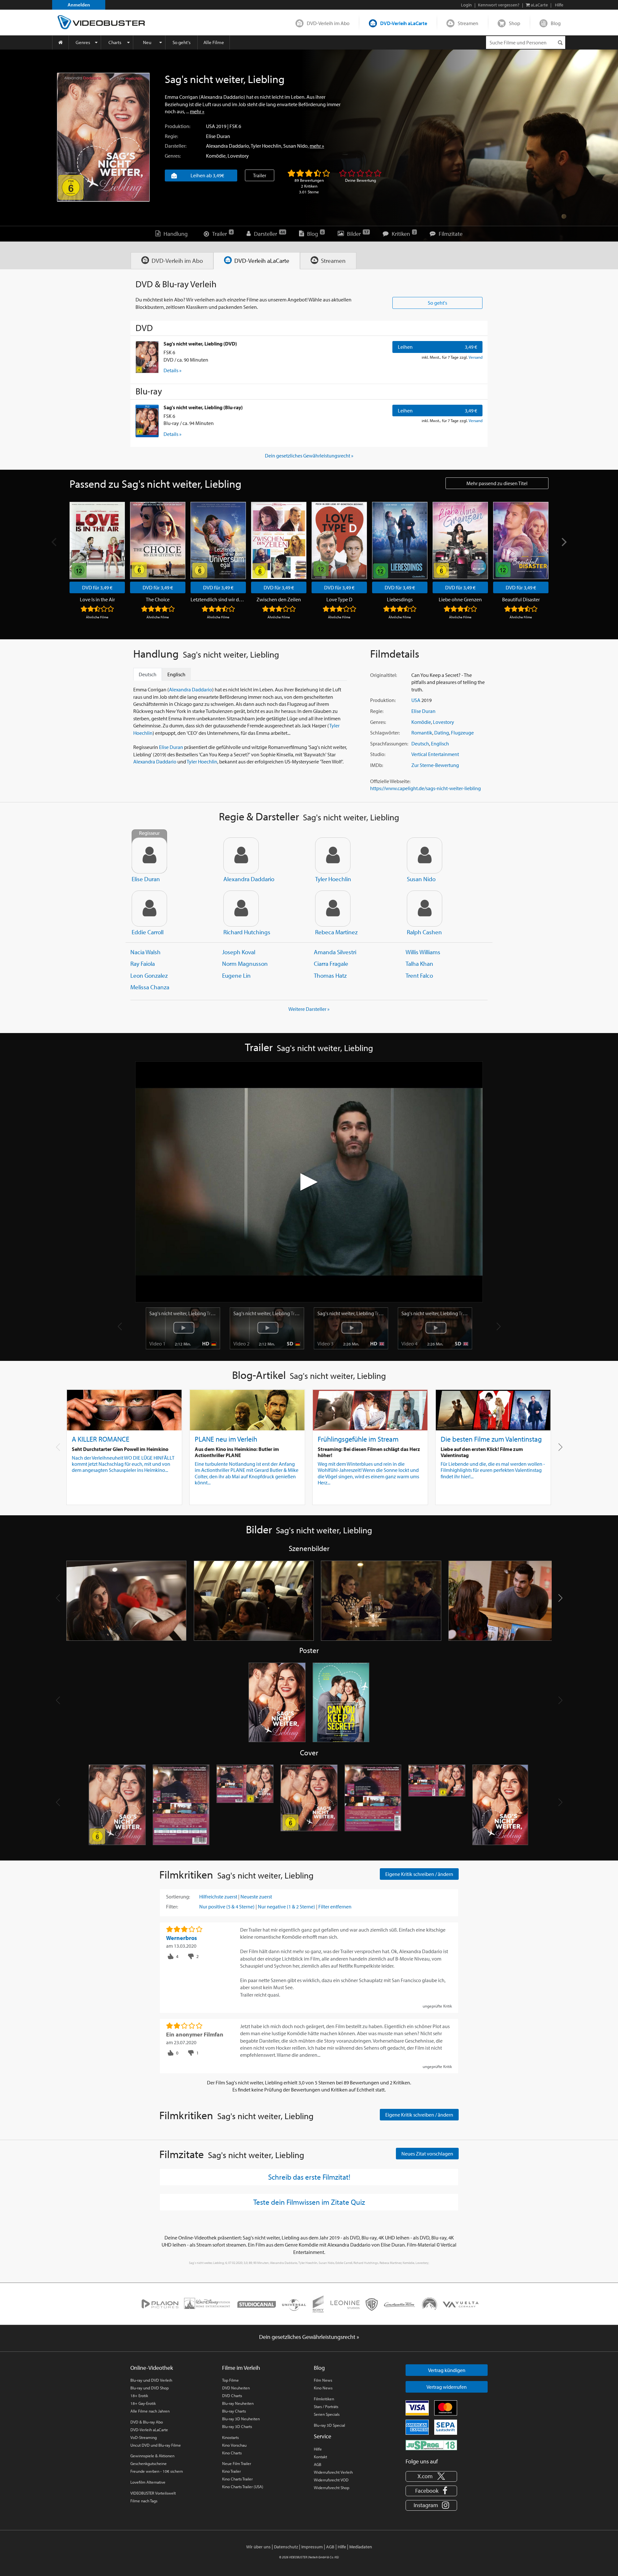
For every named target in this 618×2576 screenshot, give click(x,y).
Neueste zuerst (256, 1897)
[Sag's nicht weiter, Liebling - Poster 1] (277, 1703)
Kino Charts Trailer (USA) (243, 2487)
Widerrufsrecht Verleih (333, 2472)
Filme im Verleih (241, 2368)
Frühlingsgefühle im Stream (358, 1439)
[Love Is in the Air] (97, 540)
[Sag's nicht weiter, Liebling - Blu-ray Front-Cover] (309, 1805)
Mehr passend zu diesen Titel (497, 483)
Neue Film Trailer (237, 2463)
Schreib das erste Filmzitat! (309, 2177)
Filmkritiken (324, 2399)
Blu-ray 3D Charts (237, 2426)
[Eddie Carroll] (149, 909)
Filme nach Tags (144, 2501)
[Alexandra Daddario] (241, 855)
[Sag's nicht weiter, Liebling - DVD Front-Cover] (117, 1805)
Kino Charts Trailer (237, 2479)
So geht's (182, 42)
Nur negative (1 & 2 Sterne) (286, 1907)
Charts (115, 42)
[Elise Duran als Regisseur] (149, 855)
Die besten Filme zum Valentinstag (491, 1439)
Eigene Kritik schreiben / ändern (419, 1874)
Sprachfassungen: (389, 743)
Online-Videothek (152, 2368)
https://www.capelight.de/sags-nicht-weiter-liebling (426, 788)
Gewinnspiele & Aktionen (152, 2456)
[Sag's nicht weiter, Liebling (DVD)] (147, 357)
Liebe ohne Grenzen (460, 599)
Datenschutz (286, 2547)
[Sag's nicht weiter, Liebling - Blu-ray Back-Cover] (373, 1805)
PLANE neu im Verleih (226, 1439)
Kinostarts (230, 2437)
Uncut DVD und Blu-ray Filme (156, 2445)
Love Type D (339, 599)
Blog (556, 23)
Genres (83, 42)
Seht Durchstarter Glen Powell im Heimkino (120, 1449)
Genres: (173, 156)
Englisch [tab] (176, 674)
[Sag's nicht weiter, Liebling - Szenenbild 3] (381, 1601)
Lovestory (238, 156)
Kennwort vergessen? (499, 5)
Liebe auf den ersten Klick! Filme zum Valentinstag (482, 1452)
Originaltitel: (384, 675)
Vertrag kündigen (447, 2370)
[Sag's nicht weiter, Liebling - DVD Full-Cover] (245, 1805)
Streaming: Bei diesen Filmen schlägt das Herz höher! (369, 1452)
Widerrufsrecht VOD (331, 2480)
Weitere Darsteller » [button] (309, 1009)
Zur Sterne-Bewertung (435, 765)
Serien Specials (327, 2414)
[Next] (563, 542)
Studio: (378, 754)
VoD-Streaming (144, 2437)
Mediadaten (361, 2547)
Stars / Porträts (326, 2406)
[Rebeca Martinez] (333, 909)
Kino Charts (232, 2453)
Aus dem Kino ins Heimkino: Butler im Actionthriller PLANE (237, 1452)
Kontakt (320, 2457)
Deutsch (420, 743)
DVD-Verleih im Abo (328, 23)
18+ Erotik (139, 2396)
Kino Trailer (231, 2471)
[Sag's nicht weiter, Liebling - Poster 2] (341, 1703)
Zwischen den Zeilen (279, 599)
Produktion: (178, 126)
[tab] (172, 261)
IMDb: (377, 765)
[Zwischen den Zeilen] (279, 540)
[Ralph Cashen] (425, 909)
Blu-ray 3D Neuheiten (241, 2419)
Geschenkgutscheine (149, 2463)
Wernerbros (182, 1938)
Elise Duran (218, 136)
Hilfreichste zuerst (218, 1897)
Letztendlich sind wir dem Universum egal (218, 599)
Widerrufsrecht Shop (332, 2488)
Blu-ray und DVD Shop (150, 2388)
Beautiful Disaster (521, 599)
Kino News (323, 2388)
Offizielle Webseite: (390, 781)
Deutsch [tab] (148, 674)
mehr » (197, 111)
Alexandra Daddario (228, 146)
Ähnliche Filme (97, 617)
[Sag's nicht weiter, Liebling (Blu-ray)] (147, 421)
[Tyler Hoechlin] (333, 855)
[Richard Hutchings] (241, 909)
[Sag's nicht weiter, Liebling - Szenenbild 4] (509, 1601)
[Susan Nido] (425, 855)
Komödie (216, 156)
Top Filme (230, 2380)
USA (211, 126)
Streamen (468, 23)
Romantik (422, 733)
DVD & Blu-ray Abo (147, 2422)
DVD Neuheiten (236, 2388)
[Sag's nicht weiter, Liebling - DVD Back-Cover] (181, 1805)
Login (466, 5)
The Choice (158, 599)
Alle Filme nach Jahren (150, 2411)
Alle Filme (214, 42)
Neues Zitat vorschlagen (427, 2154)
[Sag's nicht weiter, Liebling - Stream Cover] (501, 1805)
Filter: (172, 1907)
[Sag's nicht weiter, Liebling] (103, 137)
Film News (323, 2380)
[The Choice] (158, 540)
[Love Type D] (339, 540)
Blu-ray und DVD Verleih (151, 2380)
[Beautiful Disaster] (521, 540)
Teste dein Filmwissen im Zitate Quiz (309, 2202)
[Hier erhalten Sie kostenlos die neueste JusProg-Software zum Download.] (431, 2445)
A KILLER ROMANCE (101, 1439)
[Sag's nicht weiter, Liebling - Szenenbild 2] (254, 1601)
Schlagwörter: (385, 733)
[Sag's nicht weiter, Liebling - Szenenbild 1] (126, 1601)
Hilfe (318, 2449)
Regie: (171, 136)
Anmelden (79, 5)
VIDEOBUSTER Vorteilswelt (153, 2493)
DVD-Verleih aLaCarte (404, 23)
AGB (318, 2464)
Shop (515, 23)
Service (323, 2436)
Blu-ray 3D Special (329, 2425)
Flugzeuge (462, 733)
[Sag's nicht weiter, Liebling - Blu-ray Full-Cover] (437, 1805)
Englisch (440, 743)
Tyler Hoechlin (266, 146)
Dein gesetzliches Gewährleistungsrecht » (309, 456)
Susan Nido (295, 146)
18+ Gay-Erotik (143, 2403)
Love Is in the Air (97, 599)
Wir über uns (258, 2547)
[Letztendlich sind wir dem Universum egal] (218, 540)
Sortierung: (178, 1897)
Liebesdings (400, 599)
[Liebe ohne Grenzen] (460, 540)
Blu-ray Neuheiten (238, 2403)
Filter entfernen (335, 1907)
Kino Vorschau (234, 2445)
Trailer (260, 175)
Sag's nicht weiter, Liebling (183, 1313)
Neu (147, 42)
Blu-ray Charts (234, 2411)
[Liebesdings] (400, 540)
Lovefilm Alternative (148, 2482)
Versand (476, 357)
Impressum (312, 2547)
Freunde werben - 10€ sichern (157, 2471)
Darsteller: (176, 146)
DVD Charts (232, 2396)
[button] (560, 1447)
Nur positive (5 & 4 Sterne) (227, 1907)
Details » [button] (173, 370)
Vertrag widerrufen (447, 2387)
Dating (442, 733)
